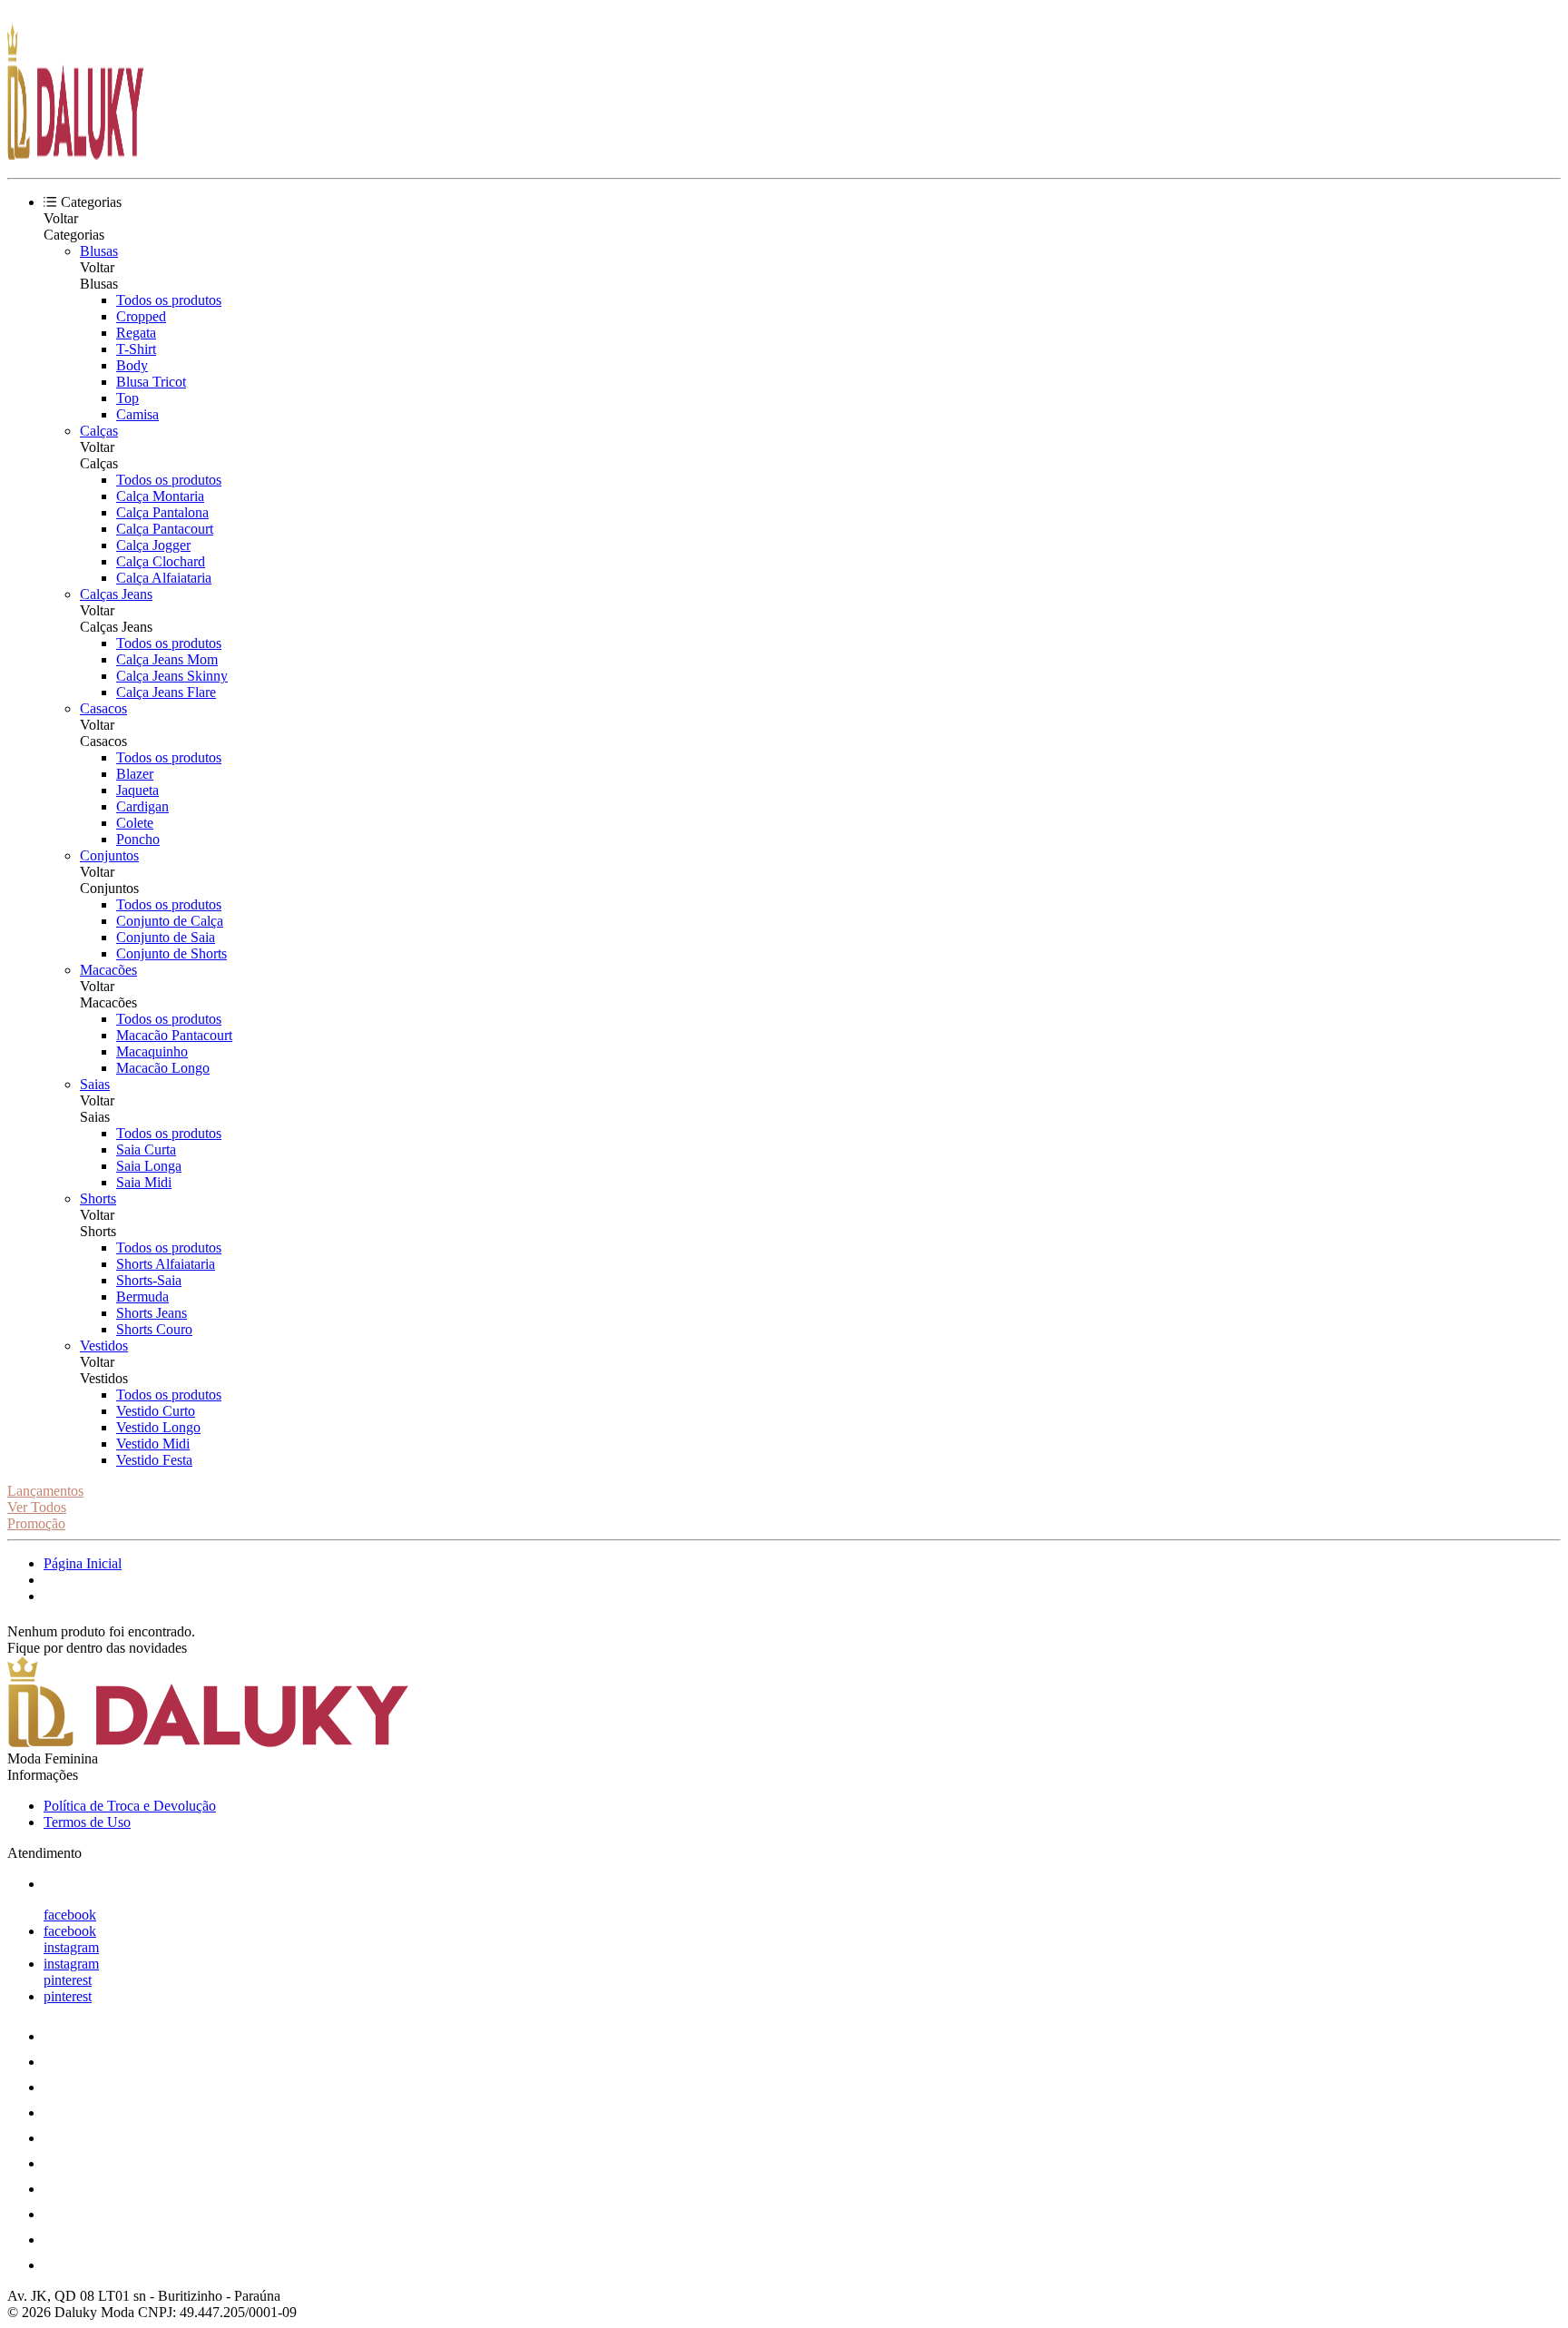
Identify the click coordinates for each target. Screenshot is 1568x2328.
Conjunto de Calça (170, 921)
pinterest (68, 1980)
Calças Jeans (116, 594)
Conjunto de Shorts (171, 953)
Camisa (137, 414)
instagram (71, 1947)
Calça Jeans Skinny (172, 676)
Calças (99, 431)
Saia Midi (144, 1182)
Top (127, 398)
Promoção (36, 1523)
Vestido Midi (153, 1444)
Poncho (138, 839)
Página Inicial (83, 1563)
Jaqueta (137, 790)
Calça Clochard (161, 561)
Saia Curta (146, 1149)
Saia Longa (149, 1166)
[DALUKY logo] (75, 155)
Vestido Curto (156, 1411)
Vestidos (104, 1346)
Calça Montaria (160, 496)
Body (132, 365)
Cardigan (142, 806)
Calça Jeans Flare (166, 692)
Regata (136, 333)
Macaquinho (152, 1051)
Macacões (108, 970)
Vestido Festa (154, 1460)
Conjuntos (109, 855)
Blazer (135, 774)
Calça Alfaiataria (164, 578)
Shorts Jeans (152, 1313)
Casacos (103, 708)
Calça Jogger (153, 545)
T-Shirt (136, 349)
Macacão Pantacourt (174, 1035)
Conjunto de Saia (166, 937)
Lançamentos (45, 1491)
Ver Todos (37, 1507)
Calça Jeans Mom (167, 659)
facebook (70, 1915)
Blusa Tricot (151, 382)
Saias (95, 1084)
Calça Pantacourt (165, 529)
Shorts (98, 1198)
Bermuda (142, 1297)
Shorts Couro (154, 1329)
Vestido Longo (158, 1427)
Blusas (99, 251)
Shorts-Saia (149, 1280)
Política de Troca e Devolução (130, 1806)
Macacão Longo (163, 1068)
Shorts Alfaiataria (166, 1264)
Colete (135, 823)
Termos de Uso (87, 1822)
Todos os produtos (169, 300)
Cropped (141, 316)
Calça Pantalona (162, 512)
